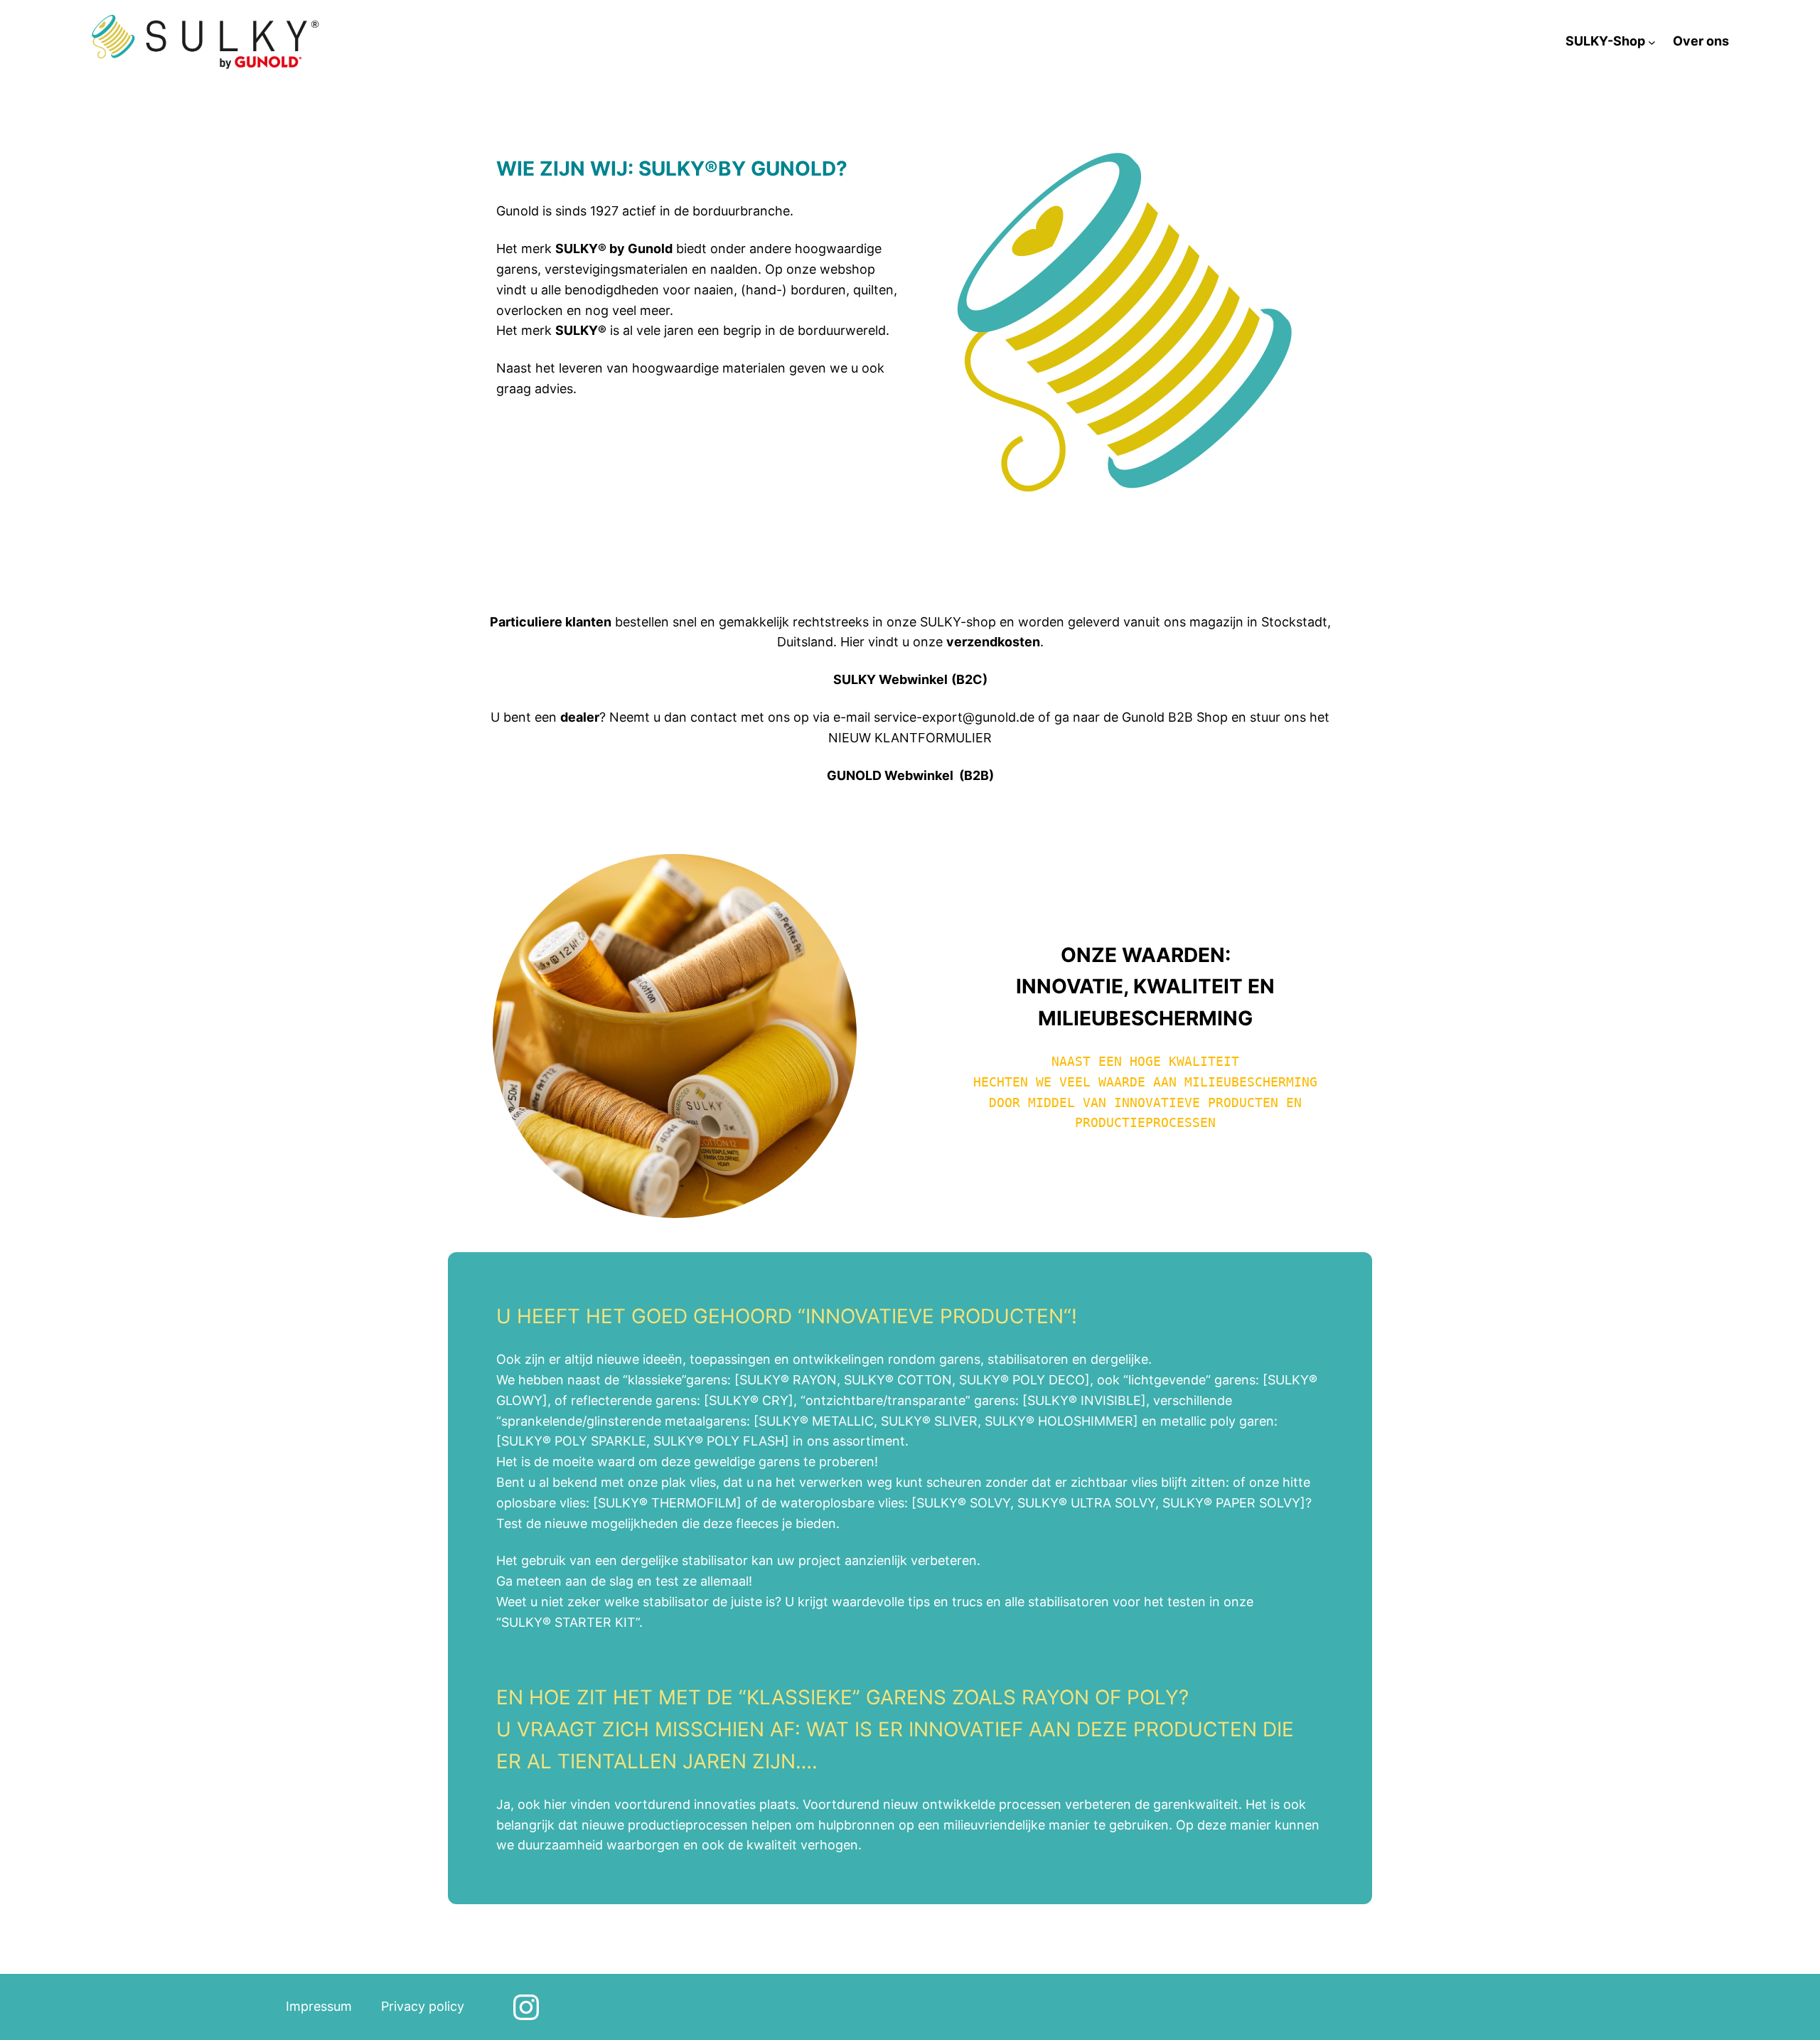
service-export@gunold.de (954, 717)
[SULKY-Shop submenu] (1652, 42)
